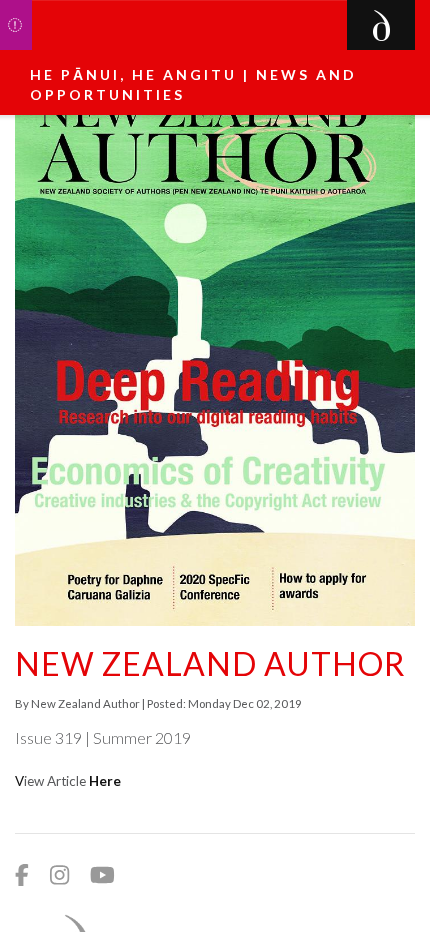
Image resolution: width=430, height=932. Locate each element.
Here (105, 781)
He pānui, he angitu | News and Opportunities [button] (193, 84)
